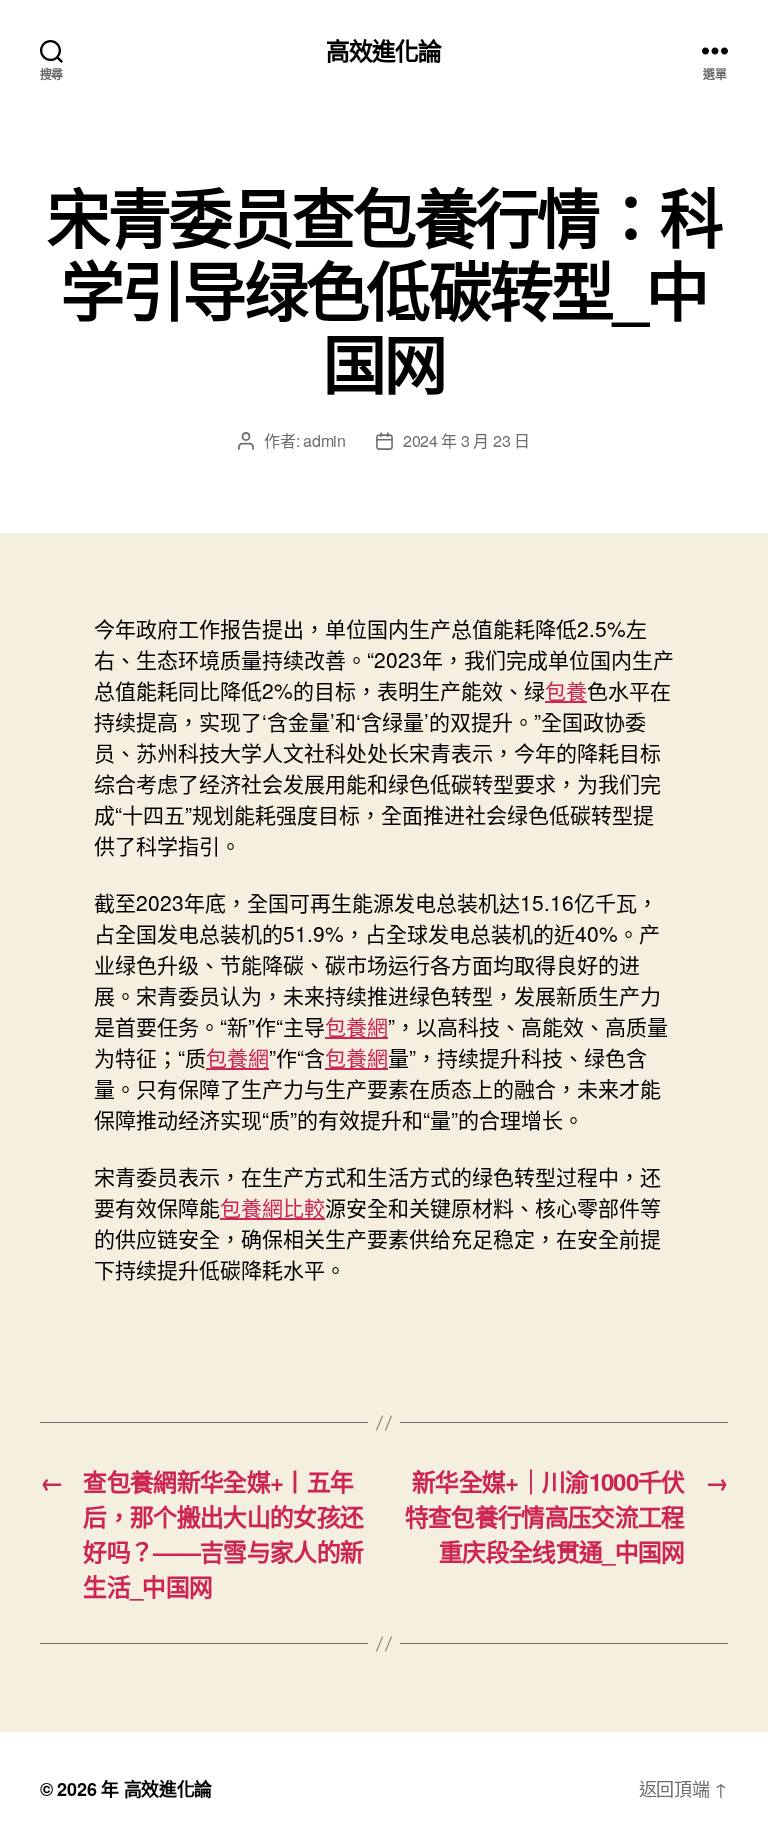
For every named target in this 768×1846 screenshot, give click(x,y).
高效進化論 (383, 50)
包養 (566, 690)
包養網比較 (272, 1207)
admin (324, 440)
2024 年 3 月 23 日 (466, 440)
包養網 (356, 1026)
